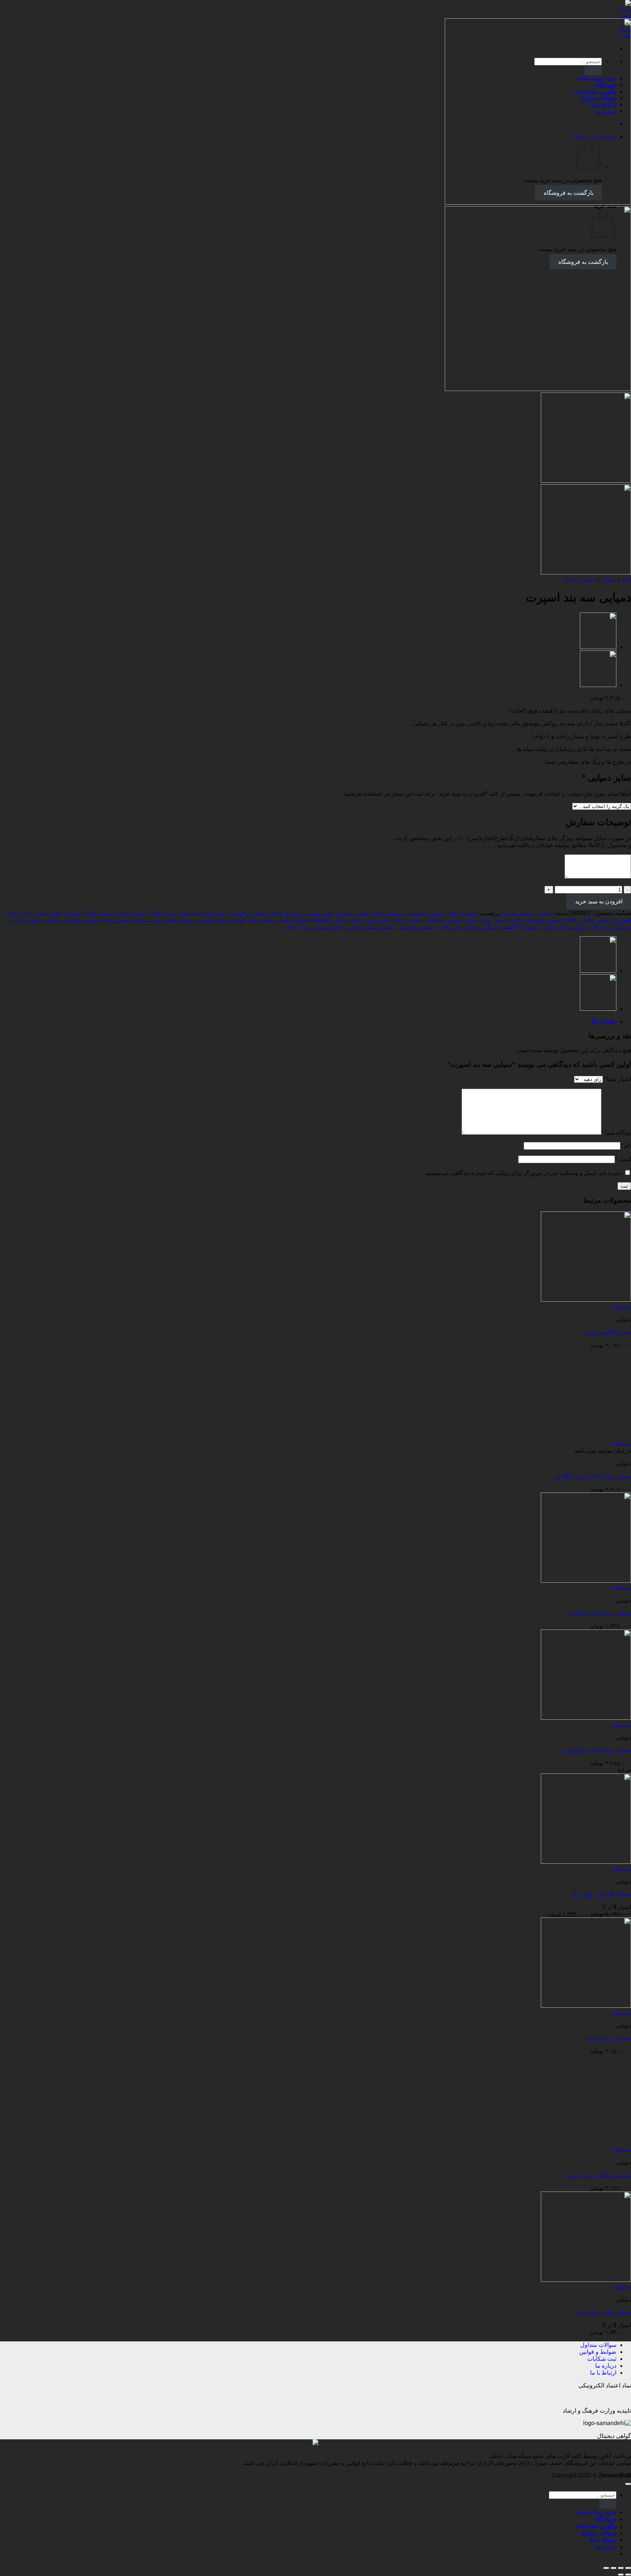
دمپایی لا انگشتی (520, 927)
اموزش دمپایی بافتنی (605, 920)
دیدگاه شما (616, 1133)
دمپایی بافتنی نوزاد (173, 920)
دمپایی (609, 579)
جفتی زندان (408, 920)
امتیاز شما (617, 1079)
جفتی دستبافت (443, 920)
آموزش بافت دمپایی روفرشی (441, 913)
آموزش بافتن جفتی (380, 913)
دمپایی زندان (27, 920)
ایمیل (623, 1159)
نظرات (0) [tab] (604, 1022)
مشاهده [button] (622, 1307)
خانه (626, 579)
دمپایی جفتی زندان (125, 920)
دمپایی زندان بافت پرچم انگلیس (593, 2024)
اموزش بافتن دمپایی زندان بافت (44, 913)
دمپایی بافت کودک (255, 920)
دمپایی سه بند (580, 579)
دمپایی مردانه (481, 927)
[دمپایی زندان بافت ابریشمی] (598, 685)
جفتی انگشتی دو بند (607, 1332)
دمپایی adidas (330, 920)
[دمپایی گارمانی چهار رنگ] (598, 647)
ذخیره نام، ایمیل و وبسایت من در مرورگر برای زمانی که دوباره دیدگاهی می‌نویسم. (523, 1173)
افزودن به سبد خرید (599, 901)
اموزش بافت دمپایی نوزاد (116, 913)
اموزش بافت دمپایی (329, 913)
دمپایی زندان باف (610, 927)
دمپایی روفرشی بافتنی (73, 920)
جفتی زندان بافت (370, 920)
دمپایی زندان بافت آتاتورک (600, 2161)
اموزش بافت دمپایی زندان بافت (188, 913)
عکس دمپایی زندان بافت (314, 927)
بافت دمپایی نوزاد (501, 920)
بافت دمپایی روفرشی (551, 920)
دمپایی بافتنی (214, 920)
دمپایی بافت (295, 920)
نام (626, 1145)
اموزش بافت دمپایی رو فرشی (265, 913)
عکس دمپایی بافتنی (371, 927)
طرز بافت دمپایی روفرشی (430, 927)
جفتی (470, 920)
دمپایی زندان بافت (565, 927)
